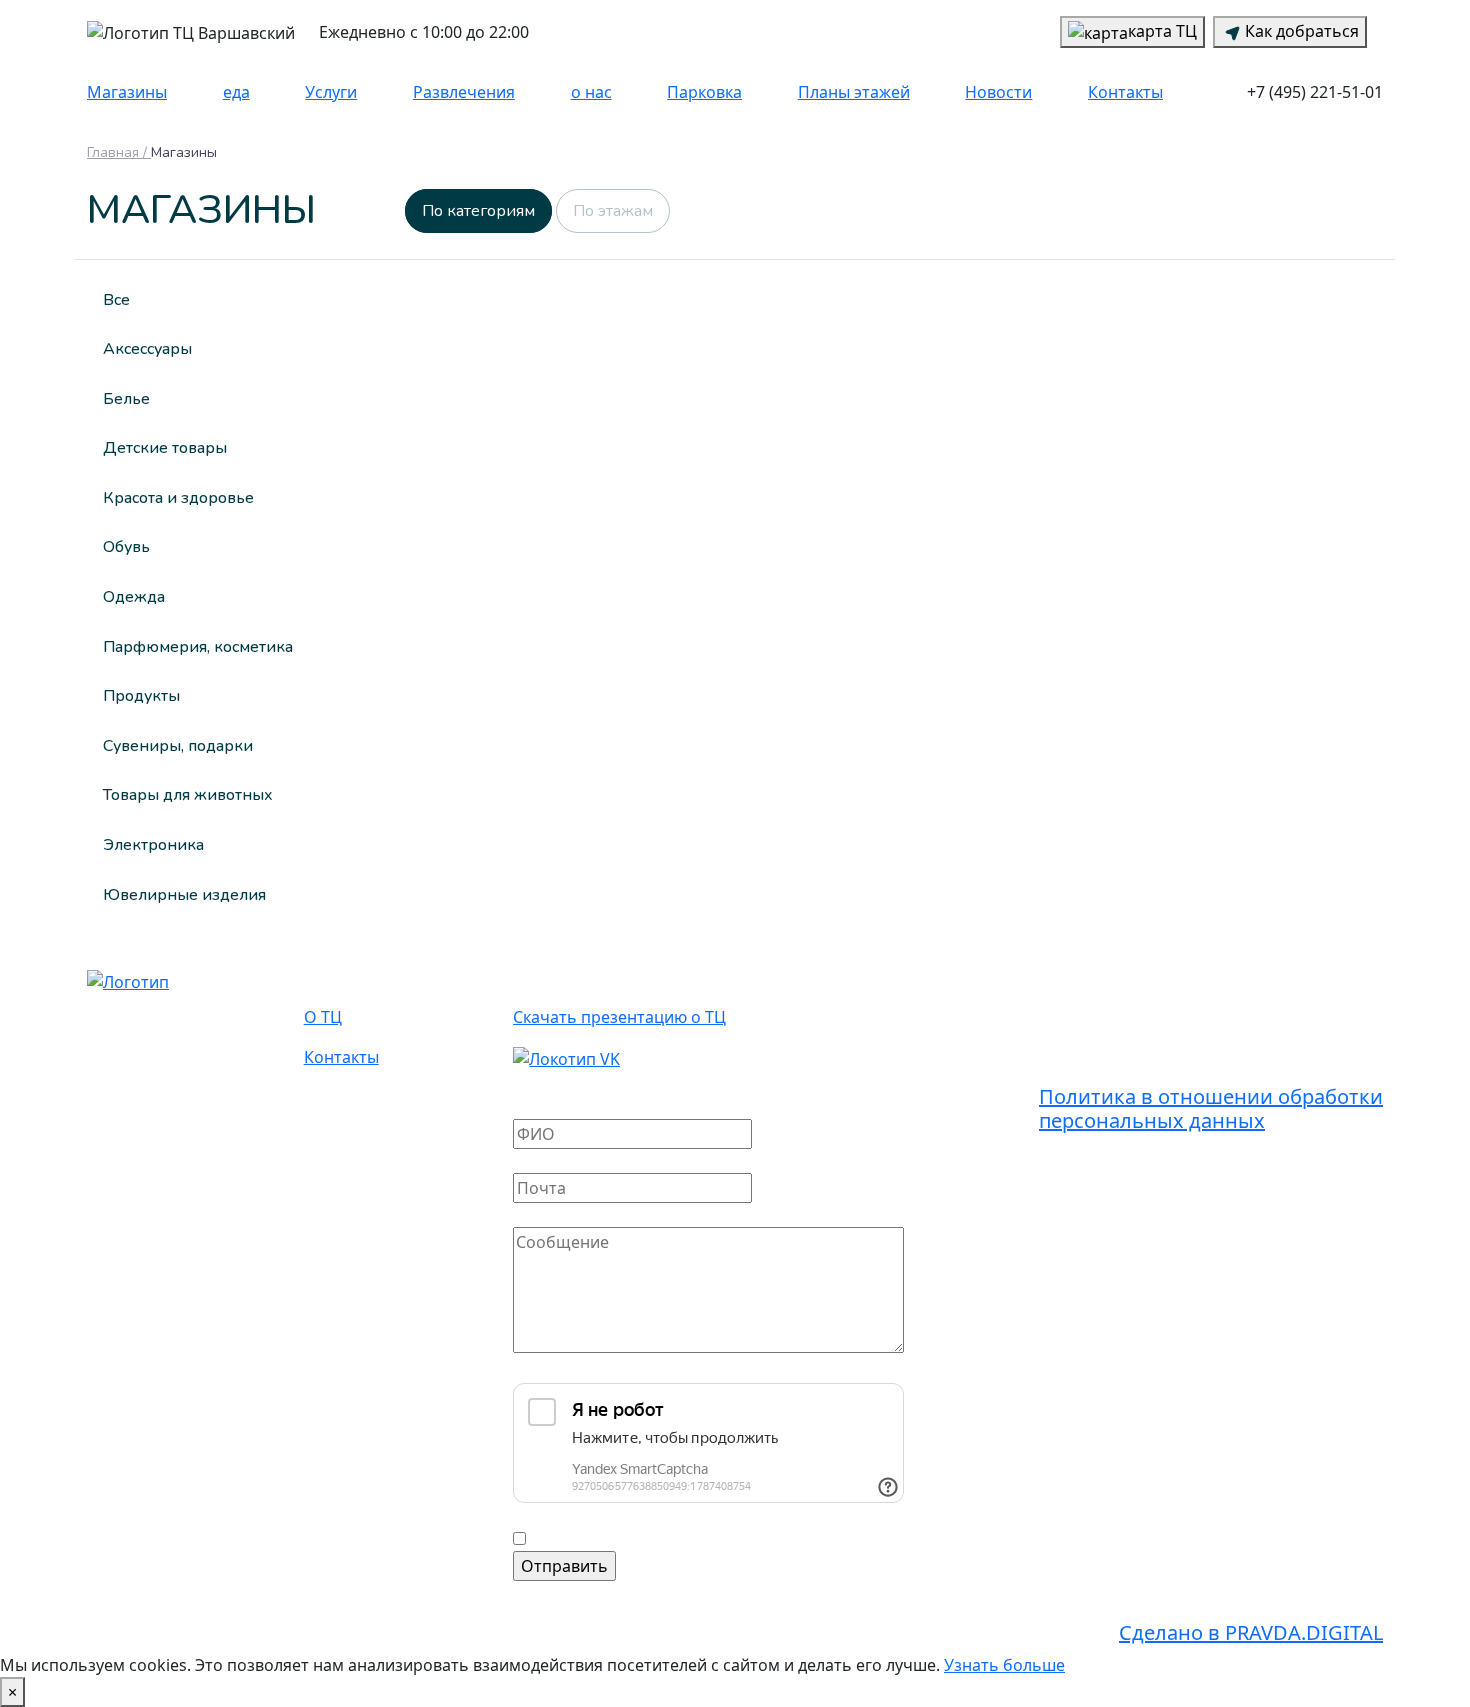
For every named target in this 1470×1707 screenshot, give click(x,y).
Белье (126, 399)
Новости (998, 92)
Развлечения (464, 92)
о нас (591, 92)
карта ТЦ (1162, 31)
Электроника (153, 845)
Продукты (141, 696)
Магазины (127, 92)
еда (236, 92)
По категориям (478, 211)
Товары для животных (188, 795)
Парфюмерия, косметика (198, 647)
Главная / (119, 153)
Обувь (126, 547)
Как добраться (1302, 31)
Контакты (1125, 92)
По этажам (613, 211)
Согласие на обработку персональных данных (711, 1539)
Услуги (331, 92)
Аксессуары (147, 349)
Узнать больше (1004, 1665)
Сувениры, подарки (178, 746)
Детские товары (165, 448)
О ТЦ (323, 1017)
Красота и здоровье (178, 498)
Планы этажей (854, 92)
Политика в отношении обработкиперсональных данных (1211, 1108)
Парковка (704, 92)
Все (116, 300)
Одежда (134, 597)
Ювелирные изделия (184, 895)
